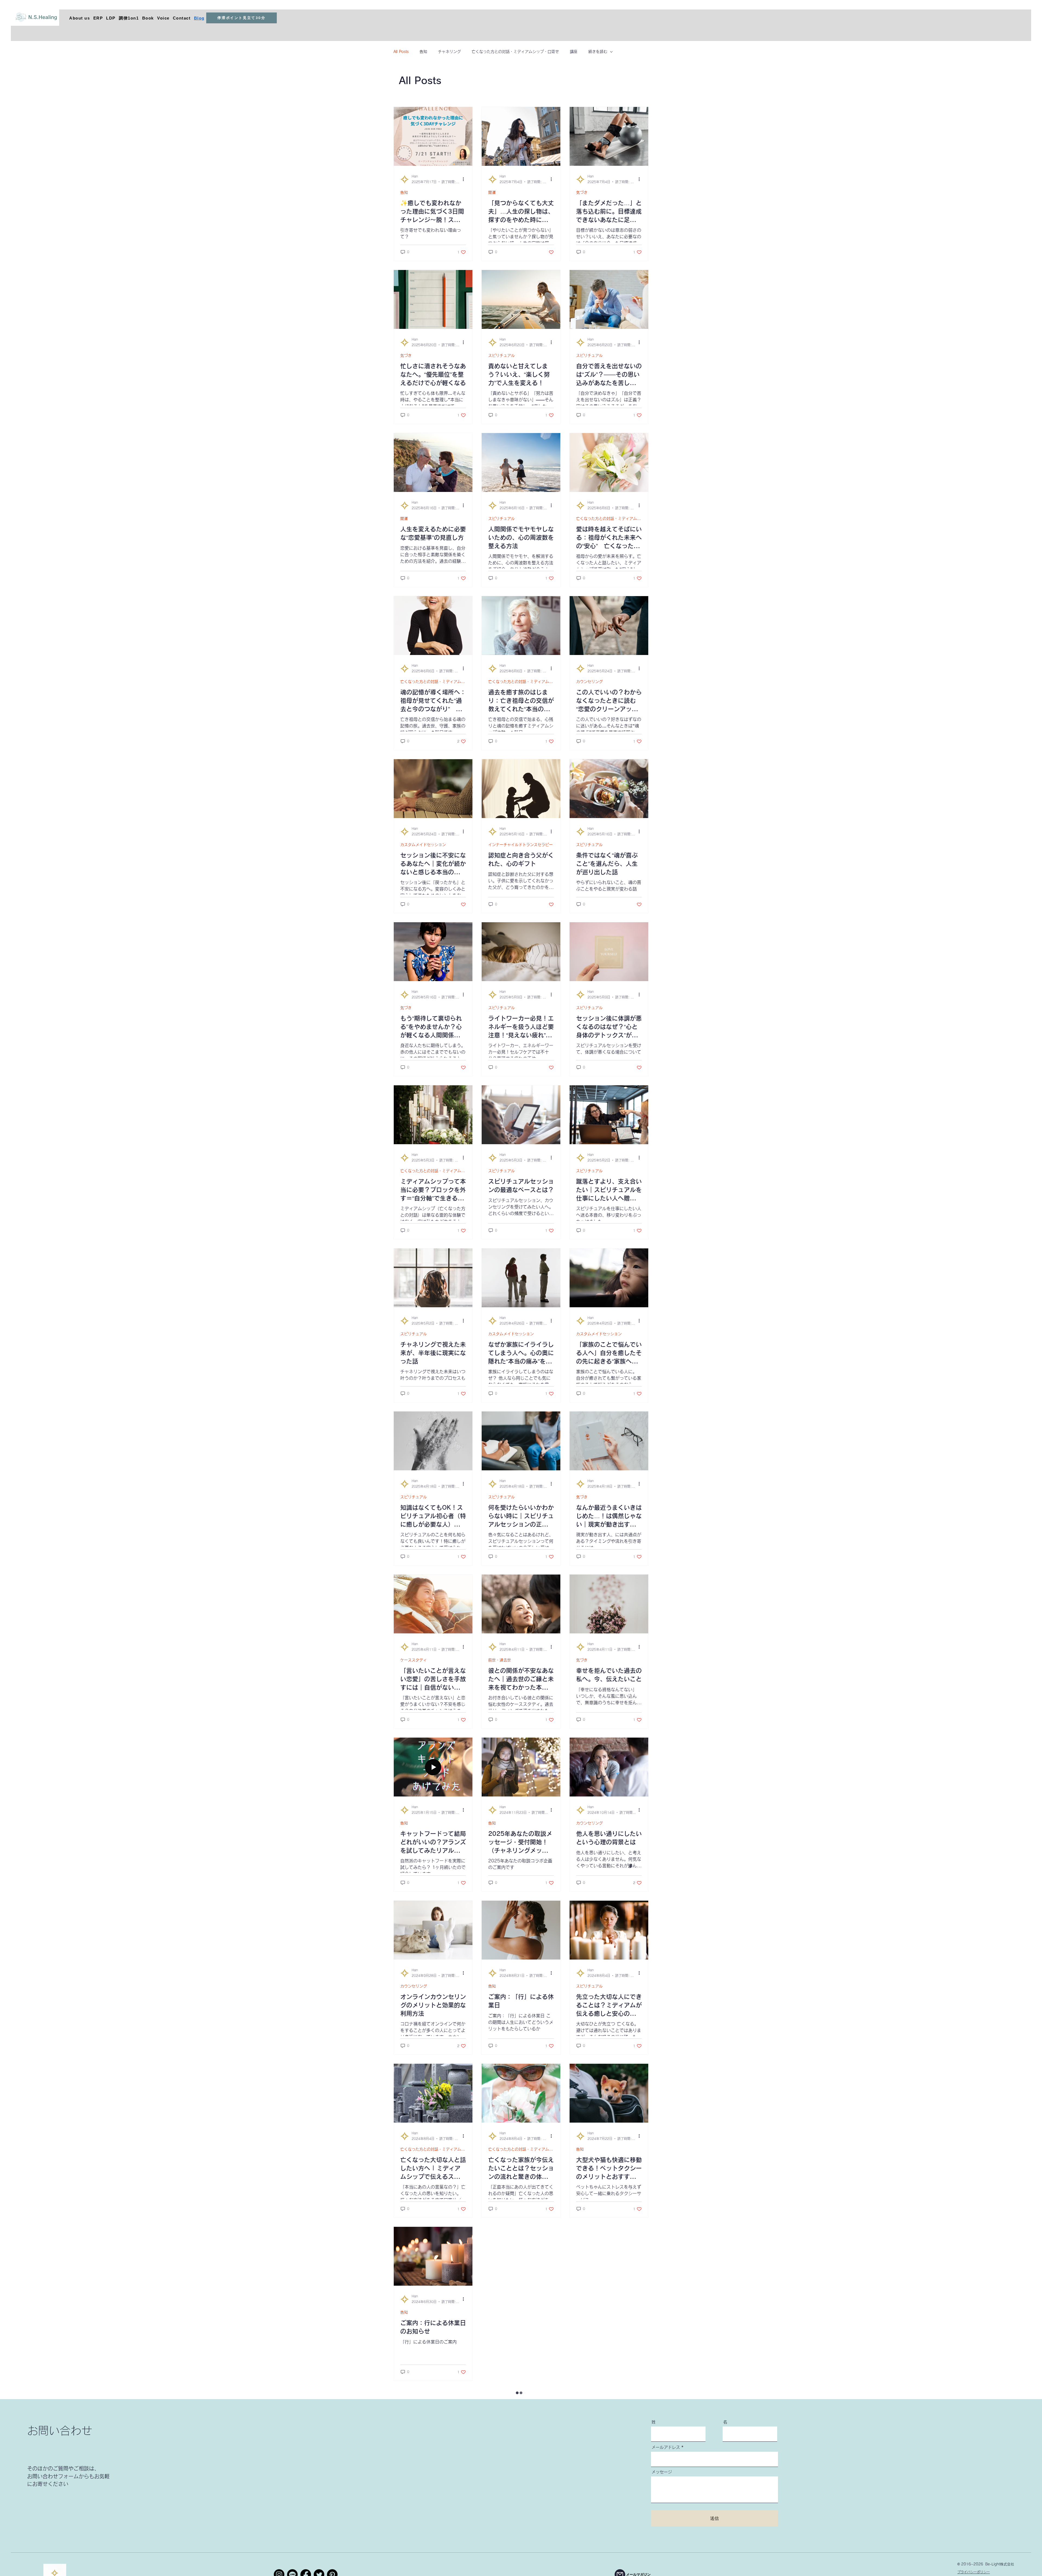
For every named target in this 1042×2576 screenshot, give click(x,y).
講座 (574, 52)
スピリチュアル (501, 355)
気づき (582, 192)
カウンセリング (589, 682)
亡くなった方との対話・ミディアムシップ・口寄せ (515, 52)
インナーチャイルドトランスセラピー (520, 845)
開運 (492, 192)
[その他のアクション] (465, 179)
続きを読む (598, 52)
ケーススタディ (414, 1660)
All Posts (401, 52)
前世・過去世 (500, 1660)
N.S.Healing (43, 17)
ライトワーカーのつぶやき (511, 2475)
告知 (423, 52)
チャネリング (449, 52)
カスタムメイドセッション (423, 845)
